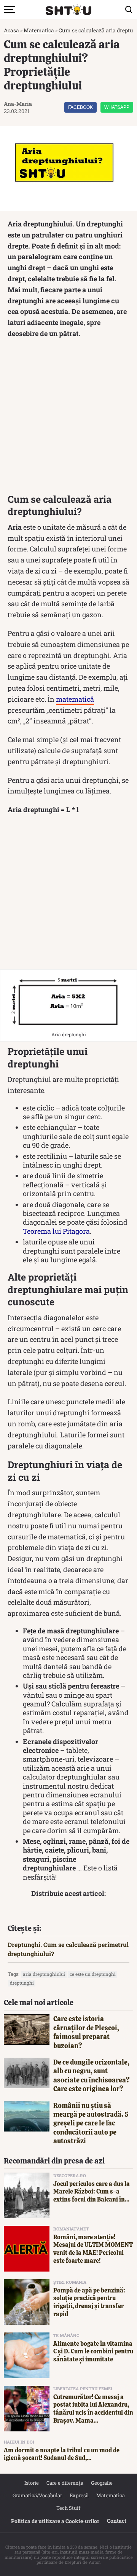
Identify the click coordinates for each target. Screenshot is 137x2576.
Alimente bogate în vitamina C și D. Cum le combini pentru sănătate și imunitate (93, 2352)
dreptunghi (22, 1983)
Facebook (80, 107)
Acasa (11, 30)
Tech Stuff (68, 2508)
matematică (75, 699)
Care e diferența (65, 2483)
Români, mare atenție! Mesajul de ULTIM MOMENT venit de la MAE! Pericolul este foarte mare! (93, 2249)
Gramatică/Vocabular (37, 2495)
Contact (117, 2521)
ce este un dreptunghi (93, 1974)
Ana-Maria (18, 104)
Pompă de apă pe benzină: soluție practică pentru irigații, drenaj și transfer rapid (89, 2302)
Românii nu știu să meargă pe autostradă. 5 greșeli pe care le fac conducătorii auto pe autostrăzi (91, 2123)
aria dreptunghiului (44, 1974)
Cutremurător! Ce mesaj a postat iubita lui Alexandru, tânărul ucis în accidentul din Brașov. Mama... (93, 2409)
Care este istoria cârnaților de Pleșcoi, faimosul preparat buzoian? (86, 2032)
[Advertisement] (68, 418)
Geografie (102, 2483)
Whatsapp (117, 107)
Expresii (79, 2495)
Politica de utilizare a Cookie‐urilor (55, 2521)
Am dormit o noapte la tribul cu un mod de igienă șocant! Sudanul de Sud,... (62, 2454)
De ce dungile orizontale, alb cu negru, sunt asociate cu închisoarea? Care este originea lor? (92, 2075)
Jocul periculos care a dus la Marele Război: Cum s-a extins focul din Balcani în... (92, 2192)
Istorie (32, 2483)
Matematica (39, 30)
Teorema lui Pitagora (56, 1231)
